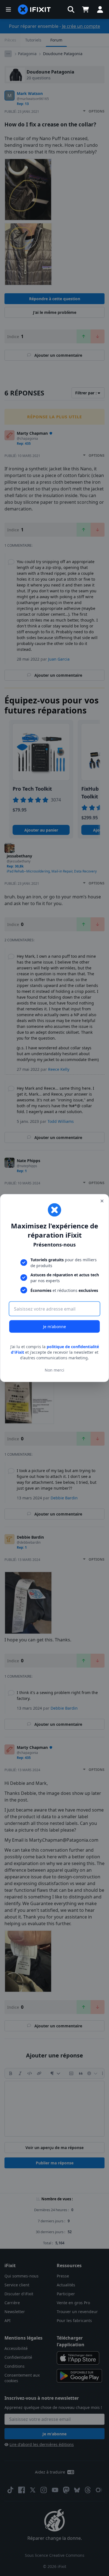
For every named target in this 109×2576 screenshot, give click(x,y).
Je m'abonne (54, 1327)
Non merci (54, 1370)
